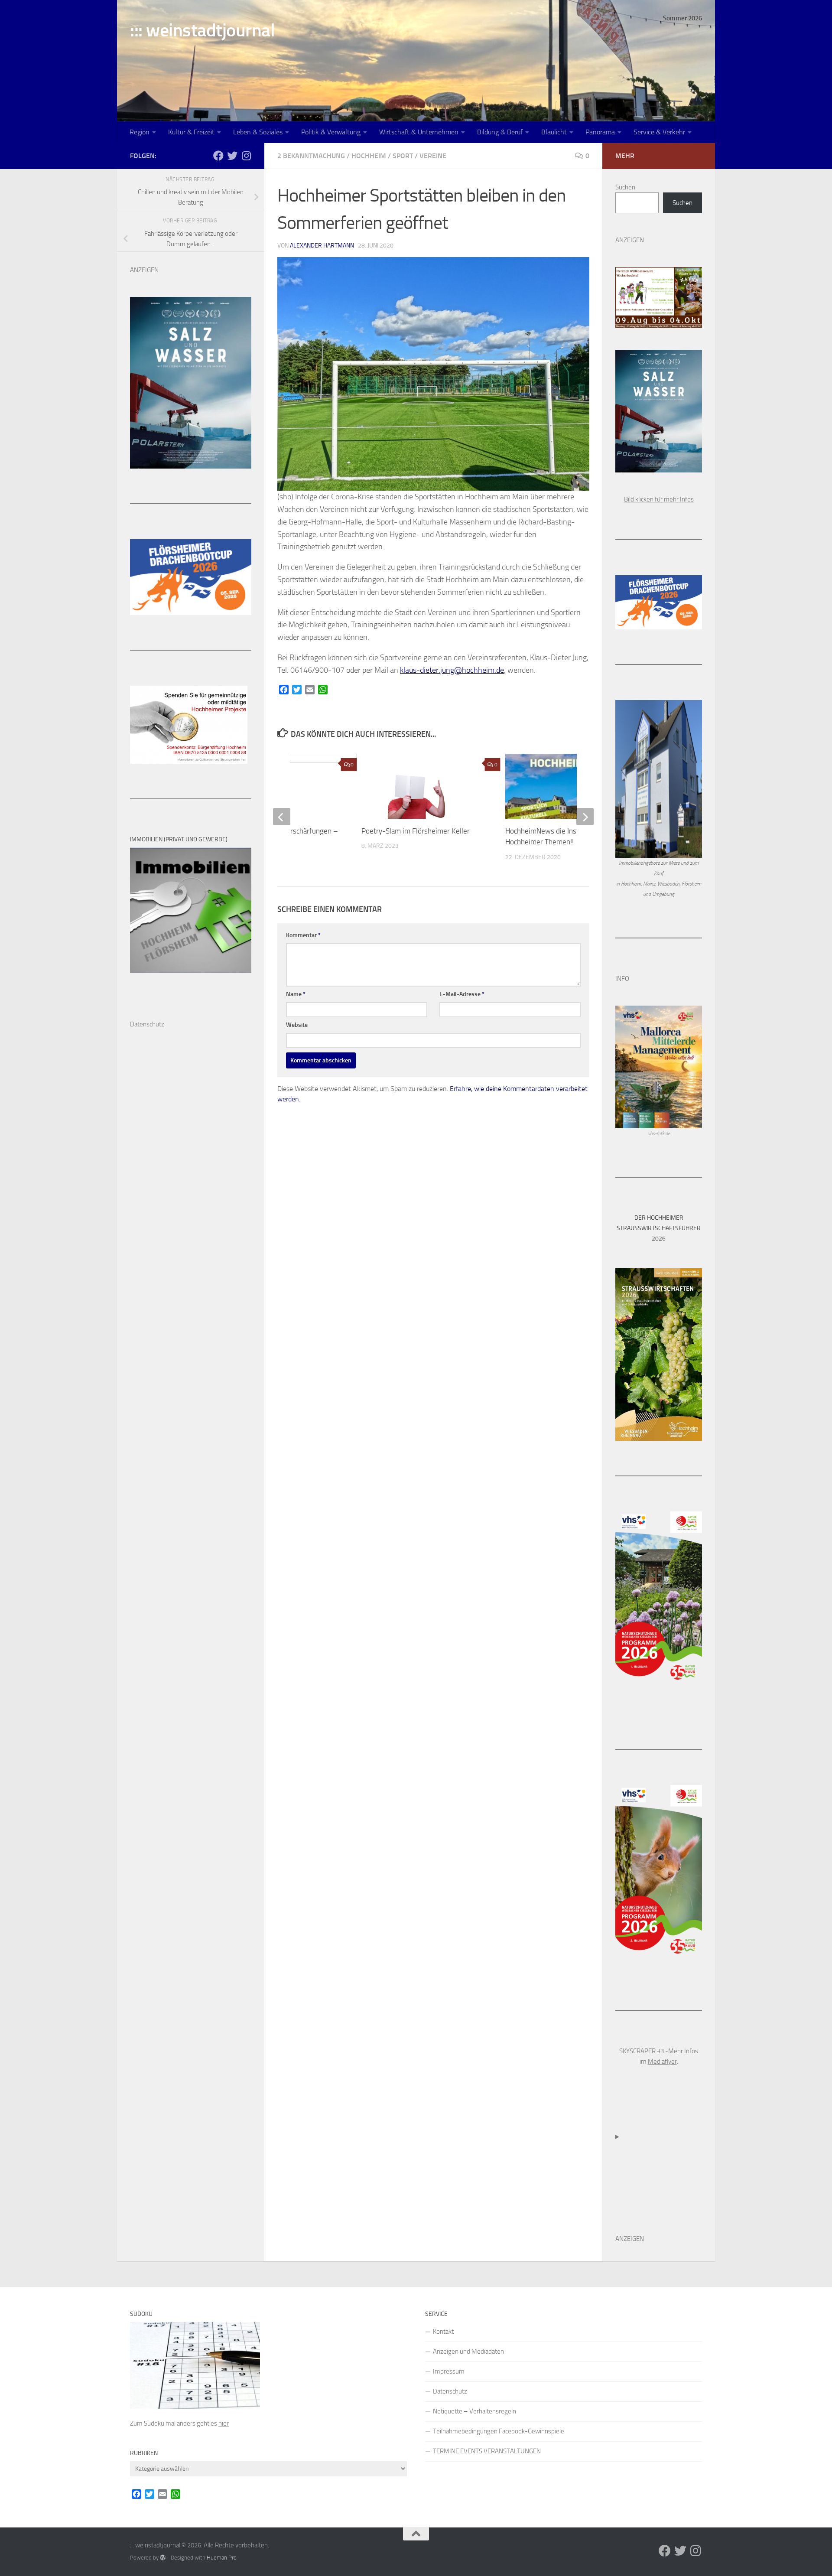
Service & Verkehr (659, 132)
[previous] (282, 817)
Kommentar (303, 935)
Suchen (625, 187)
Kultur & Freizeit (191, 132)
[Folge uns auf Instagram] (246, 156)
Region (140, 132)
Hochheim (369, 156)
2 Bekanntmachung (311, 156)
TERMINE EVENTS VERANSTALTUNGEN (487, 2451)
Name (296, 994)
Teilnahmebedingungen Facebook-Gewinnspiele (499, 2431)
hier (224, 2423)
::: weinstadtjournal (202, 30)
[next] (585, 817)
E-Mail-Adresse (462, 994)
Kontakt (443, 2332)
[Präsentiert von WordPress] (163, 2558)
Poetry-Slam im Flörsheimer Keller (416, 831)
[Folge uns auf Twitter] (232, 156)
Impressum (449, 2371)
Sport (403, 156)
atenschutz (149, 1024)
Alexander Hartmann (322, 246)
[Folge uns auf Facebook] (218, 156)
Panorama (600, 132)
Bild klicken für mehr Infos (659, 499)
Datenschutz (450, 2391)
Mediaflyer (662, 2061)
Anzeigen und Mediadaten (468, 2351)
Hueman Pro (222, 2558)
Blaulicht (554, 132)
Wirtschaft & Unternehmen (419, 132)
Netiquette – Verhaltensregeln (474, 2411)
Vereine (433, 156)
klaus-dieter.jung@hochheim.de (452, 670)
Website (297, 1025)
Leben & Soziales (258, 132)
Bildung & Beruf (500, 132)
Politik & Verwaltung (331, 132)
